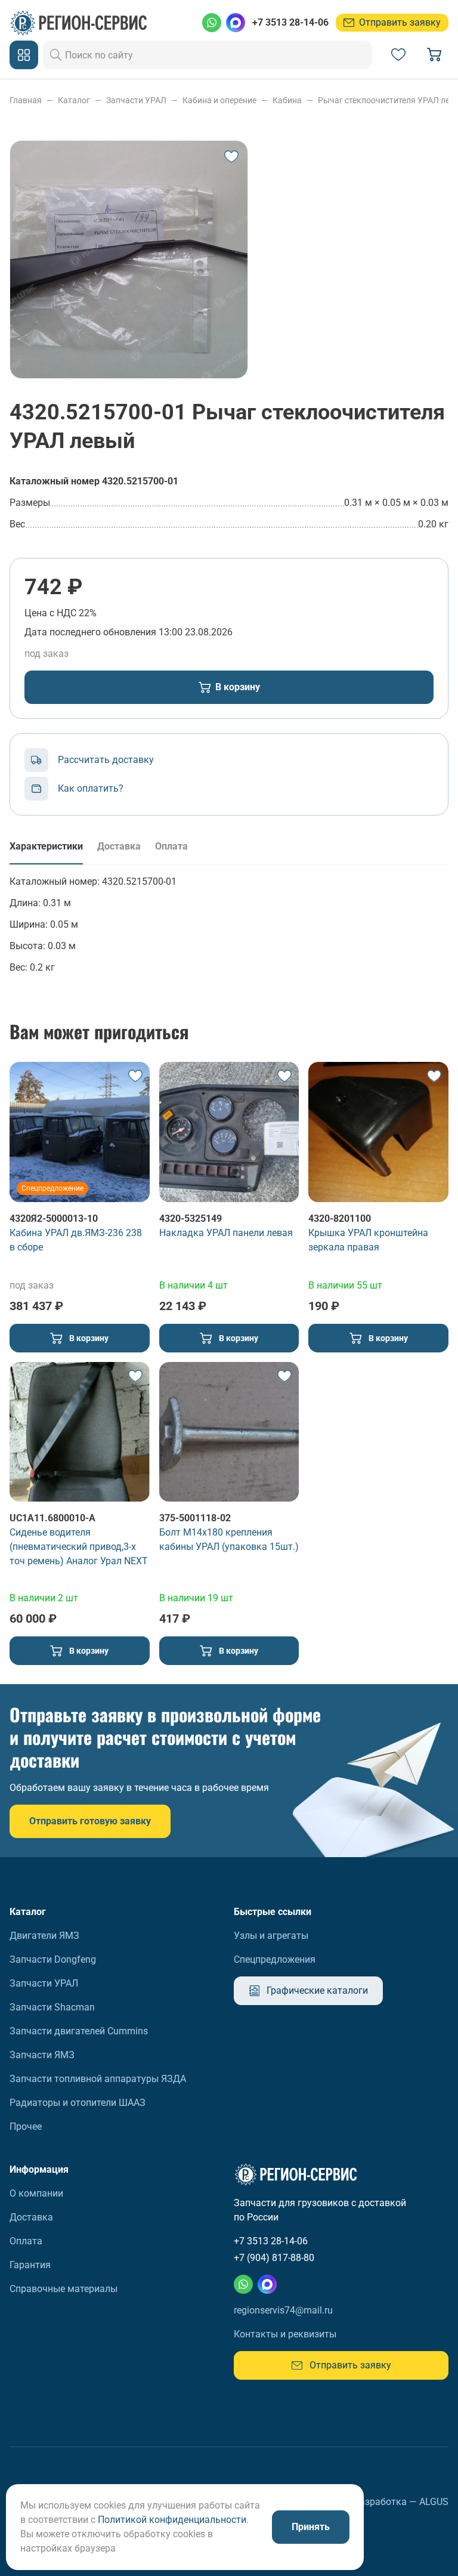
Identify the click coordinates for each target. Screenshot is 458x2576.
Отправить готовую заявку (90, 1821)
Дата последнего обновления (90, 632)
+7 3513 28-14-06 (290, 22)
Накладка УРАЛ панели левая (226, 1233)
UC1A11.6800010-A (52, 1518)
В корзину (238, 687)
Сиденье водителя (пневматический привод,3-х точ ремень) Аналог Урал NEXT (79, 1547)
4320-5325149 (191, 1218)
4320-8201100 (340, 1218)
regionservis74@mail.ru (283, 2310)
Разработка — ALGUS (401, 2502)
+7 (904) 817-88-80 (274, 2258)
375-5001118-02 (195, 1518)
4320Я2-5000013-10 (54, 1218)
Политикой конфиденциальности (172, 2520)
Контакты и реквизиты (285, 2334)
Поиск (56, 55)
